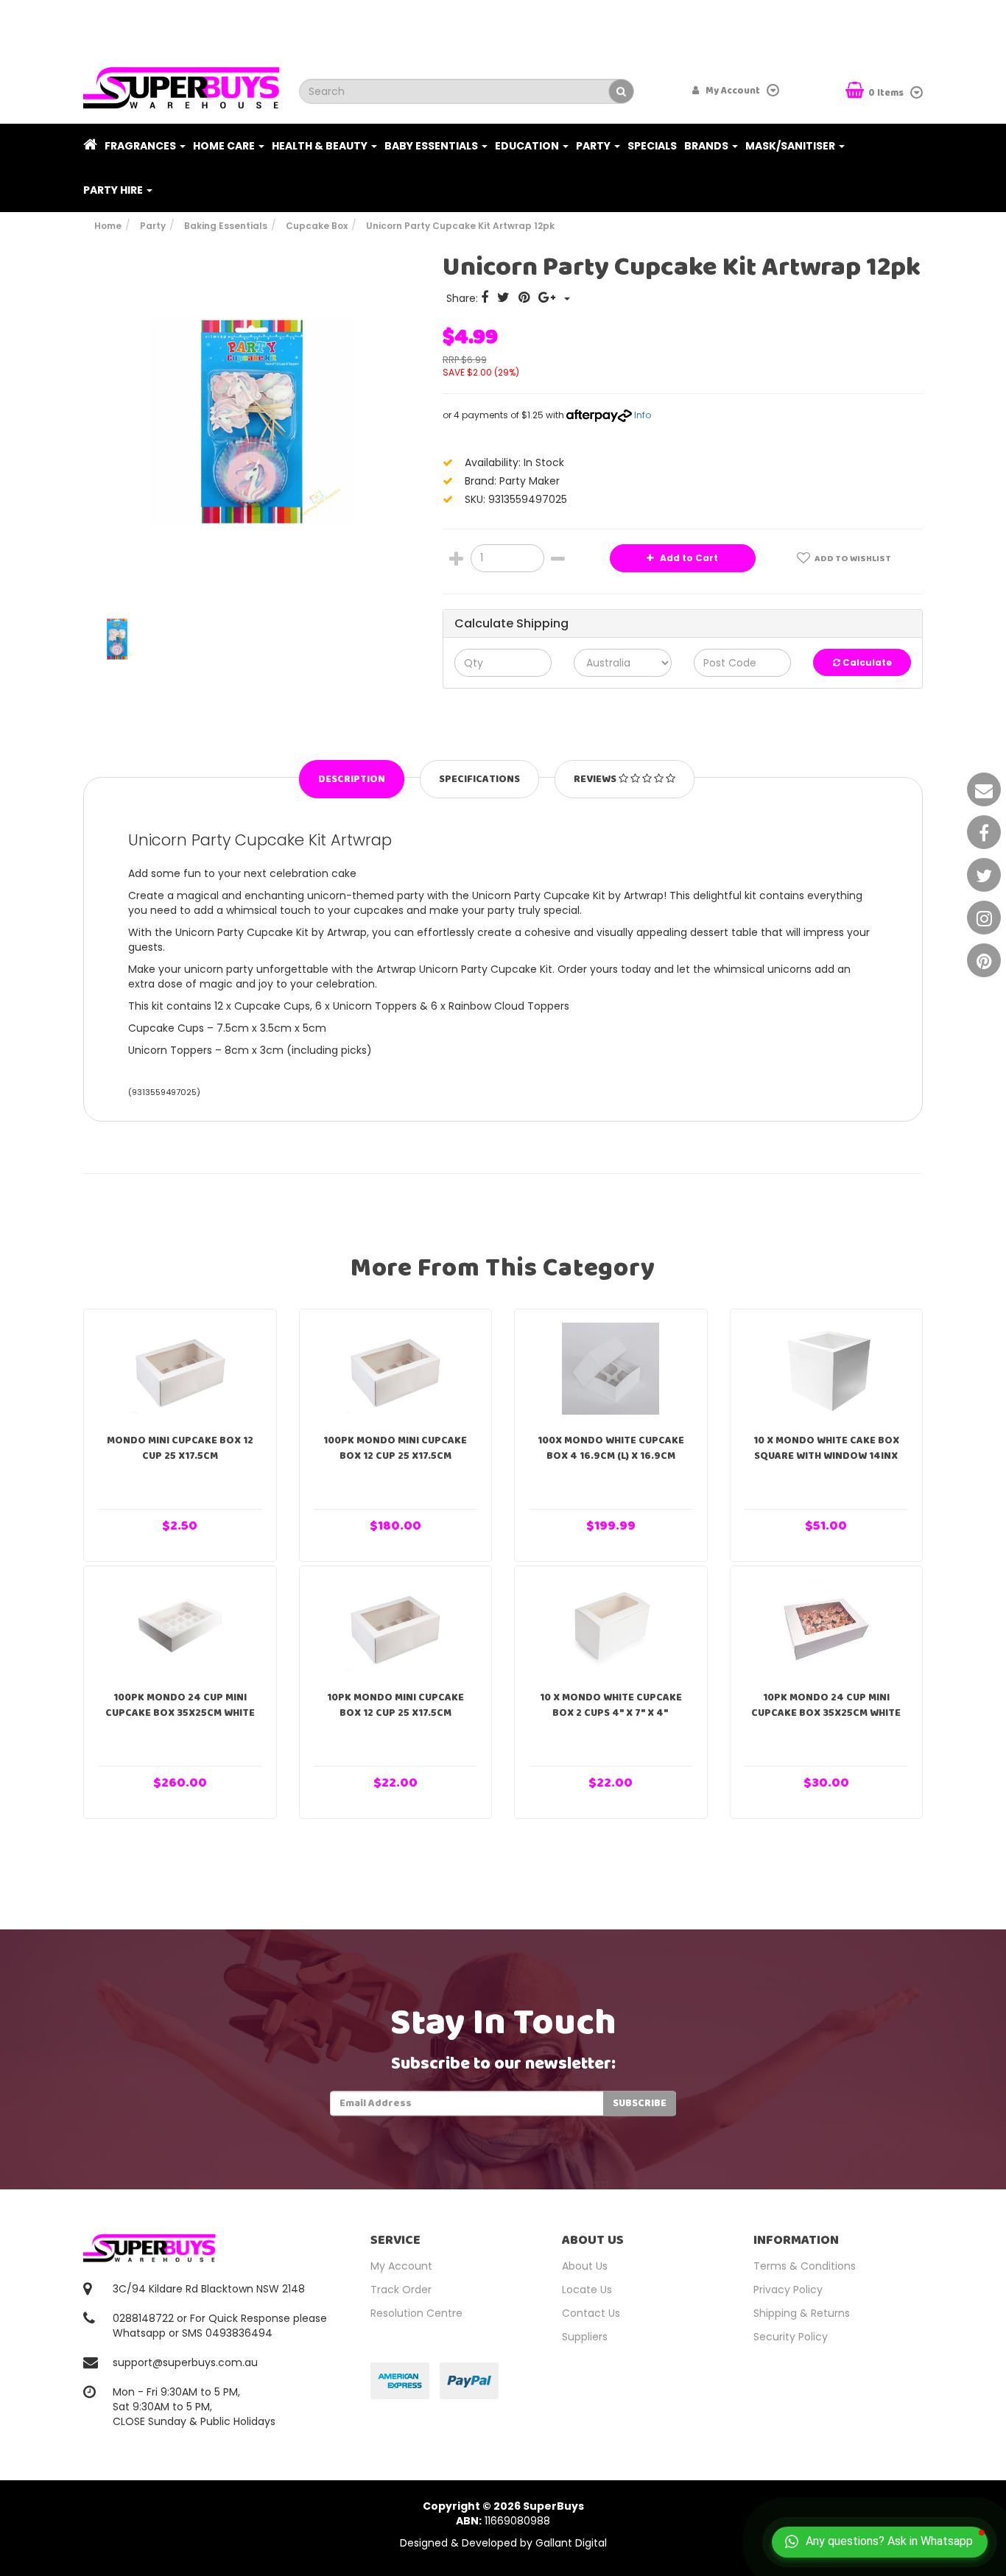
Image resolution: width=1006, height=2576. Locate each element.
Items (887, 93)
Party (594, 146)
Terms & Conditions (805, 2266)
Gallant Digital (571, 2543)
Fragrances (141, 146)
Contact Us (591, 2313)
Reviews (596, 779)
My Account (401, 2266)
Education (528, 146)
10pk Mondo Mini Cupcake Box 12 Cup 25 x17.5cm (395, 1705)
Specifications (479, 779)
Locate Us (587, 2290)
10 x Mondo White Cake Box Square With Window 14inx (826, 1448)
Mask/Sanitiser (791, 146)
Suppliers (585, 2337)
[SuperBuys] (182, 83)
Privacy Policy (788, 2290)
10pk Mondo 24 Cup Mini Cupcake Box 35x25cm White (826, 1705)
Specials (652, 146)
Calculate (866, 662)
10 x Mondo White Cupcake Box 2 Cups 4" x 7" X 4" (611, 1705)
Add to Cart (688, 558)
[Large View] (117, 639)
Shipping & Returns (802, 2313)
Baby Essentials (432, 146)
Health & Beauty (321, 146)
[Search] (621, 91)
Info (643, 415)
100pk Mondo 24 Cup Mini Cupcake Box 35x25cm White (180, 1705)
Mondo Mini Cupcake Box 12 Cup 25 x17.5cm (180, 1448)
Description (352, 779)
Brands (707, 146)
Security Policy (791, 2337)
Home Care (225, 146)
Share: (464, 298)
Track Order (401, 2290)
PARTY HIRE (114, 190)
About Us (585, 2266)
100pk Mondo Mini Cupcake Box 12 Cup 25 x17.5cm (395, 1448)
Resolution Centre (416, 2313)
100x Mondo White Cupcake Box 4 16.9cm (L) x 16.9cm (611, 1448)
